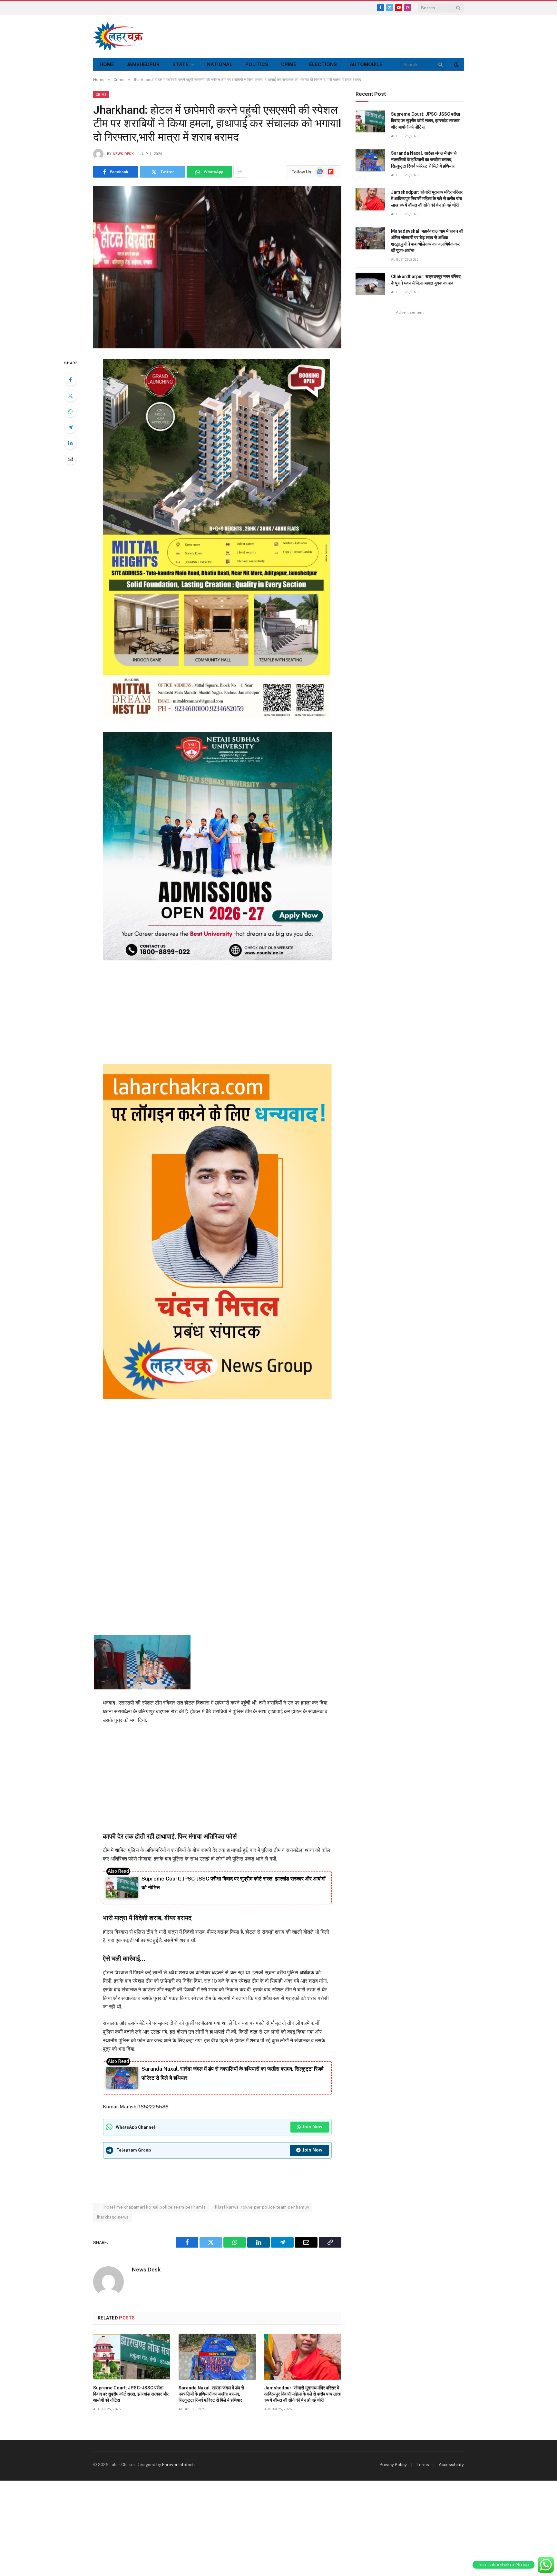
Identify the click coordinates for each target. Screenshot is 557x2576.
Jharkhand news (112, 2217)
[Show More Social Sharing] (240, 172)
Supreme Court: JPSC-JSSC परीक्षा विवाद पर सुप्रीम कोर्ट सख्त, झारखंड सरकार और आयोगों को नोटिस (131, 2394)
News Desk (123, 154)
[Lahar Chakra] (122, 36)
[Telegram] (70, 427)
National (220, 64)
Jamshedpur (143, 64)
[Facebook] (70, 380)
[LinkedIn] (70, 443)
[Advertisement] (347, 35)
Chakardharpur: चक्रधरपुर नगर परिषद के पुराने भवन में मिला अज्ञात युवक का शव (426, 280)
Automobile (366, 64)
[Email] (70, 459)
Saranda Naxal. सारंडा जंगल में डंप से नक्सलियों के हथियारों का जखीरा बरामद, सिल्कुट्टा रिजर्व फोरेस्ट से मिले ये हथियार (211, 2394)
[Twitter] (70, 395)
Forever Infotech (178, 2465)
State (181, 64)
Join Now (312, 2127)
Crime (289, 64)
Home (107, 64)
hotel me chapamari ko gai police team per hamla (155, 2207)
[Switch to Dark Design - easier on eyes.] (456, 64)
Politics (257, 64)
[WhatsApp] (70, 411)
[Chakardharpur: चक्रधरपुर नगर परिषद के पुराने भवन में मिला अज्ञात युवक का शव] (370, 284)
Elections (323, 64)
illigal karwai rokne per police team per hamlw (261, 2207)
